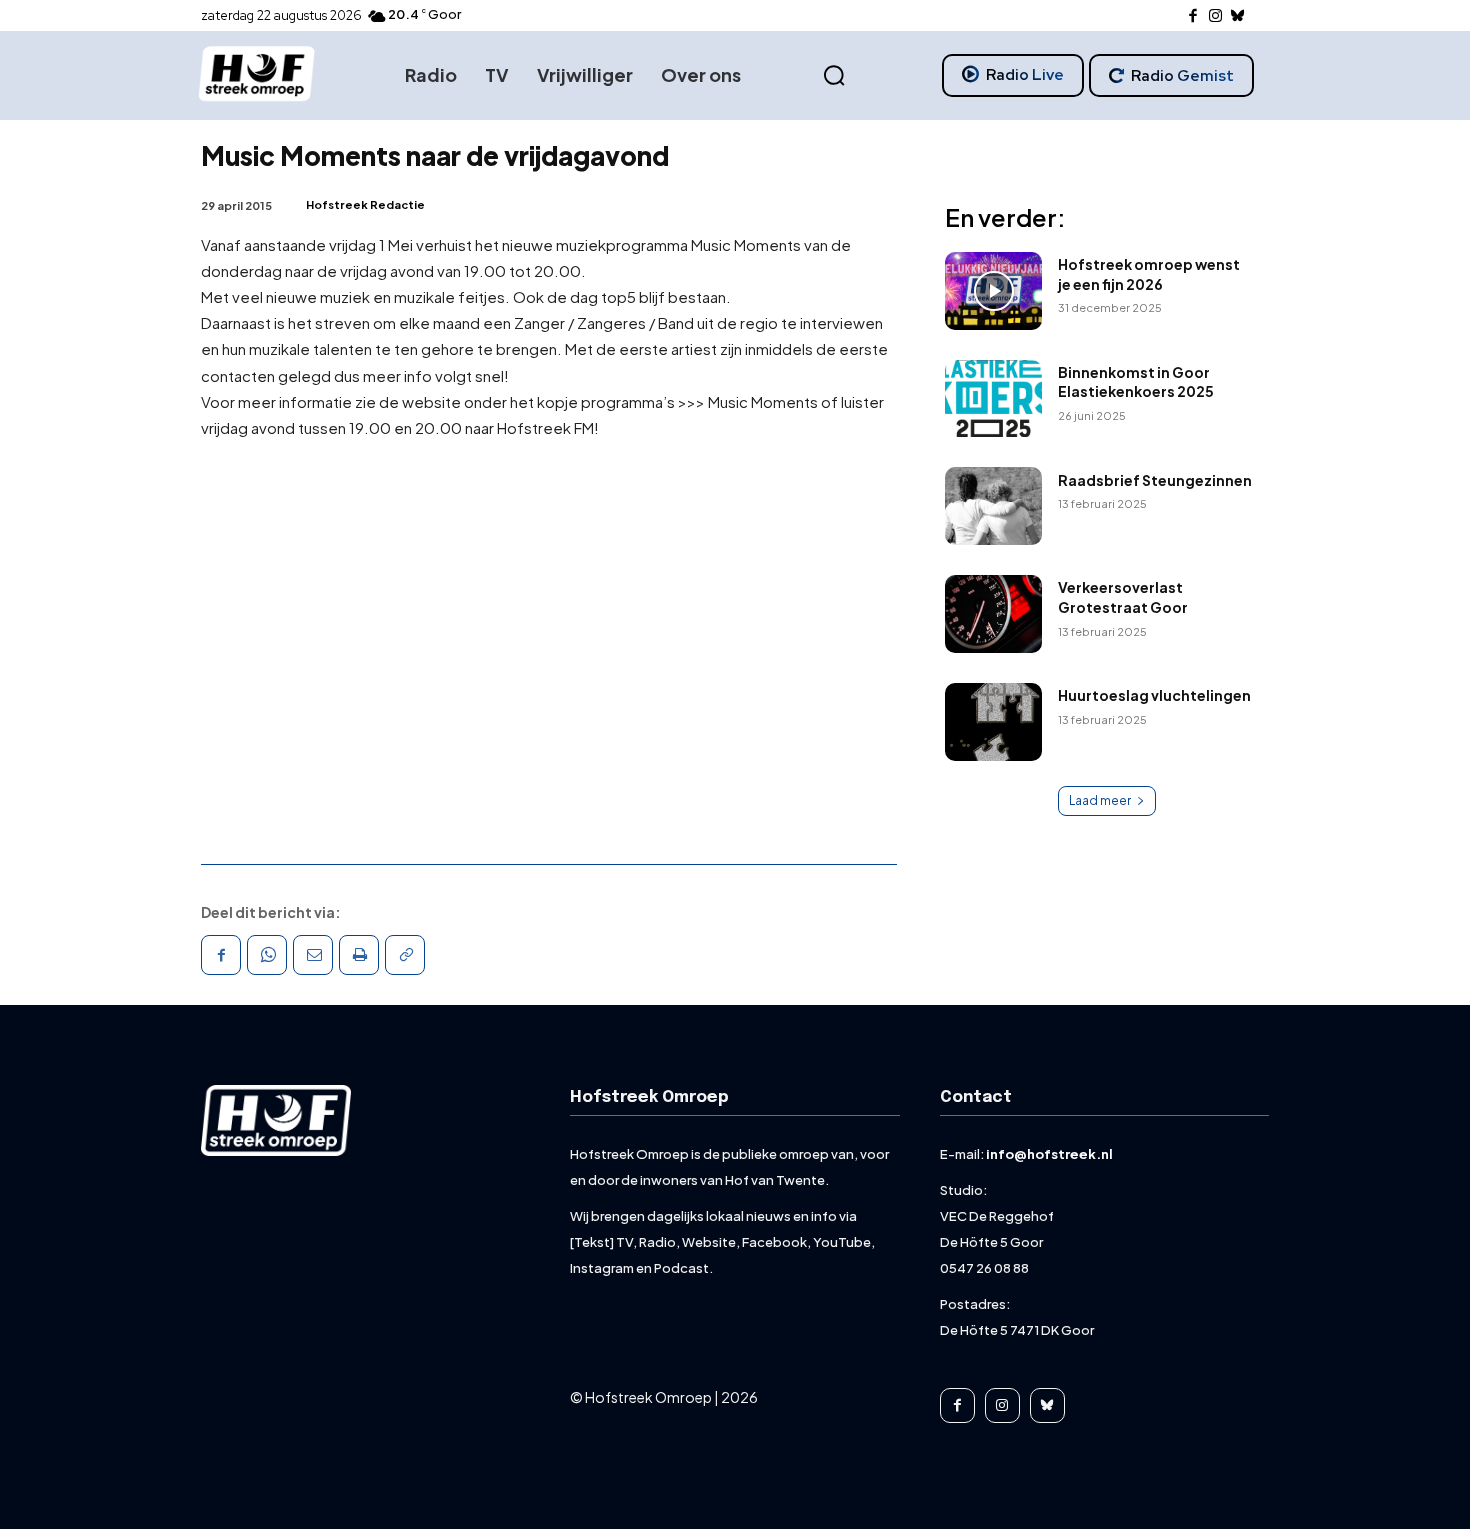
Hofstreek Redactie (365, 204)
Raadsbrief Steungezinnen (1155, 480)
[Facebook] (1193, 16)
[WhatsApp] (267, 955)
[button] (834, 76)
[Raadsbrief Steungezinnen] (993, 506)
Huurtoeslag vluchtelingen (1154, 695)
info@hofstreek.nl (1049, 1154)
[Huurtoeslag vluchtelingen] (993, 722)
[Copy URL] (405, 955)
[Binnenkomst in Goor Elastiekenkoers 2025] (993, 399)
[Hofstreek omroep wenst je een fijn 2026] (993, 291)
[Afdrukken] (359, 955)
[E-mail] (313, 955)
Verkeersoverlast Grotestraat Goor (1123, 597)
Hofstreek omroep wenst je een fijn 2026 (1149, 274)
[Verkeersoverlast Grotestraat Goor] (993, 614)
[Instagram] (1215, 16)
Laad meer (1100, 800)
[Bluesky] (1238, 16)
